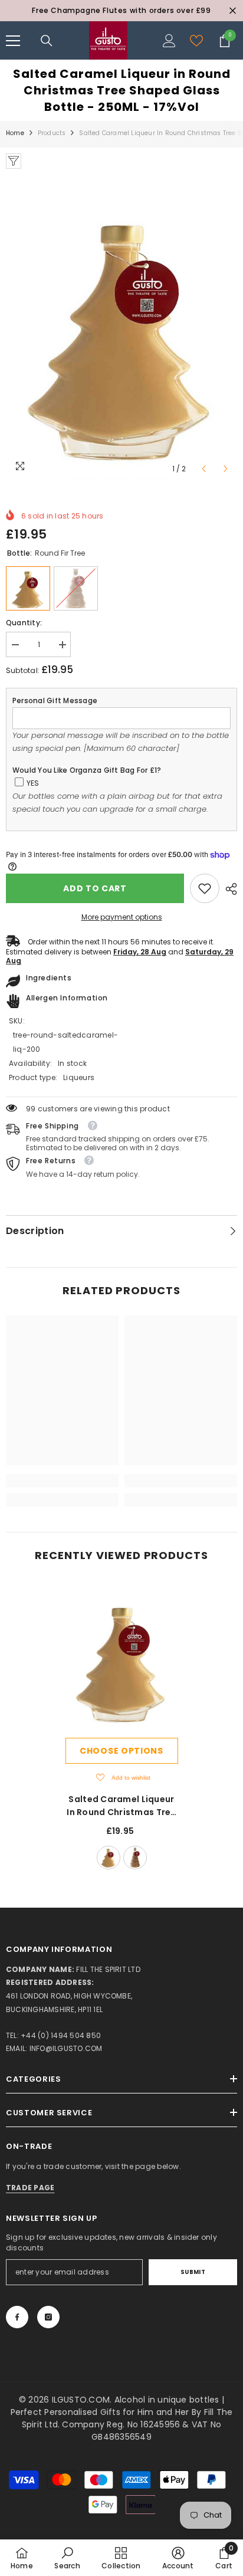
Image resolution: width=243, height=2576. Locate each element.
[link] (205, 888)
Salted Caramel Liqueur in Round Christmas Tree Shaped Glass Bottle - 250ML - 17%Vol (121, 1806)
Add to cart (95, 888)
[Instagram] (48, 2317)
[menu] (13, 41)
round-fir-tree (109, 1858)
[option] (121, 11)
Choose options (121, 1751)
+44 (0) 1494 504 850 (61, 2035)
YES (33, 783)
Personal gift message (55, 700)
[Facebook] (17, 2317)
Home (15, 133)
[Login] (169, 41)
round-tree (135, 1858)
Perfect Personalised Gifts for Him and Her (101, 2412)
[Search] (47, 41)
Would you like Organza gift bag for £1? (87, 770)
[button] (204, 469)
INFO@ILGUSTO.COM (66, 2048)
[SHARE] (228, 889)
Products (52, 133)
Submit (193, 2272)
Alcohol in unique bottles (168, 2400)
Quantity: (24, 623)
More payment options (122, 917)
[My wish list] (196, 41)
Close (233, 11)
